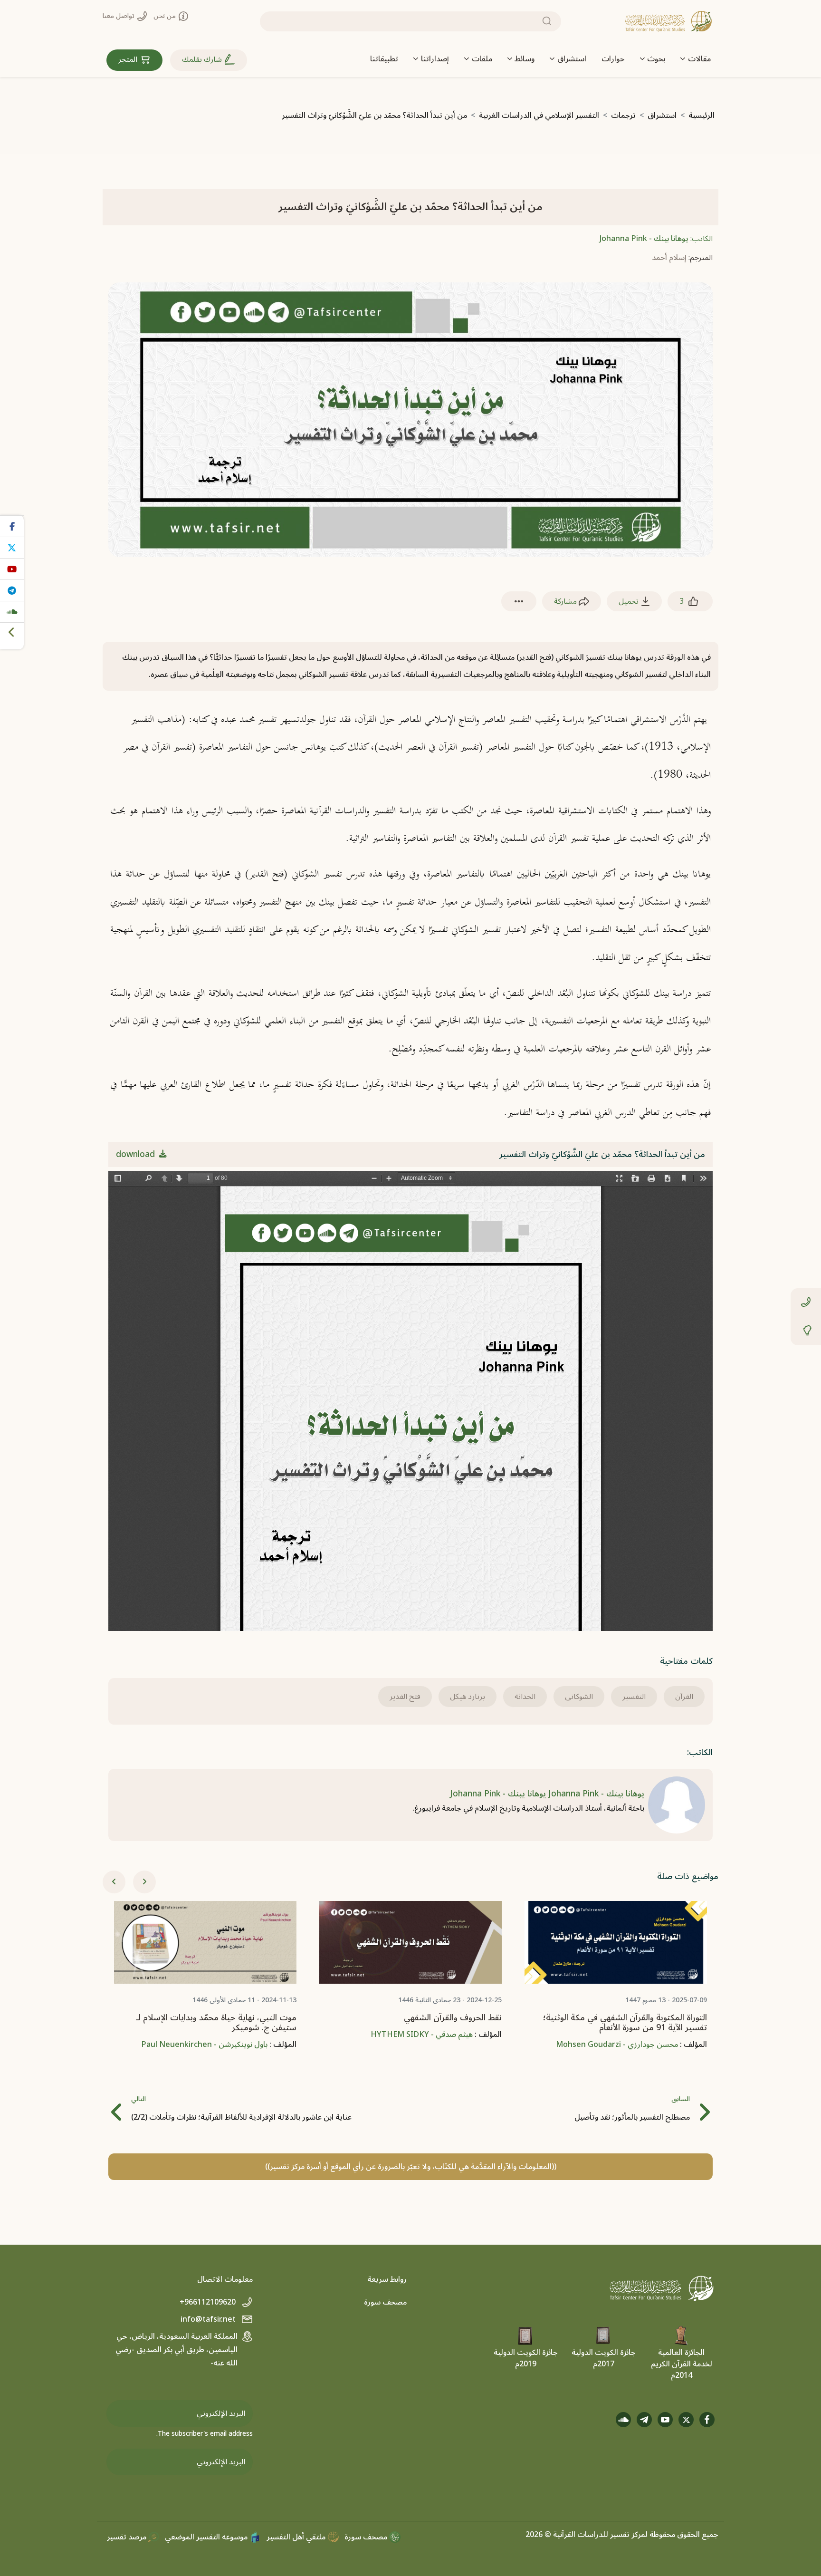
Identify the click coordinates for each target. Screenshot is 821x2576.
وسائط (525, 59)
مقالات (699, 59)
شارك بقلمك (203, 59)
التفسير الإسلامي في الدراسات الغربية (539, 116)
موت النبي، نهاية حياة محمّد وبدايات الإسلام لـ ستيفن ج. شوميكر (216, 2023)
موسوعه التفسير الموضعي (207, 2537)
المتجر (129, 59)
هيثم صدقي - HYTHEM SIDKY (422, 2035)
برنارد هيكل (468, 1697)
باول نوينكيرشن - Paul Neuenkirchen (204, 2045)
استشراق (572, 59)
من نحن (166, 16)
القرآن (684, 1697)
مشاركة (566, 601)
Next (144, 1882)
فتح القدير (405, 1697)
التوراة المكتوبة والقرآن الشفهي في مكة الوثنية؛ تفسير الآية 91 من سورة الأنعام (625, 2023)
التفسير (634, 1697)
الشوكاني (579, 1697)
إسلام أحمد (669, 258)
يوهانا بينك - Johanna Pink (644, 239)
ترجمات (623, 116)
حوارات (613, 59)
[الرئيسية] (668, 21)
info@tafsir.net (209, 2319)
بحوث (656, 59)
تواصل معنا (119, 16)
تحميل (630, 601)
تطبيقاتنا (384, 59)
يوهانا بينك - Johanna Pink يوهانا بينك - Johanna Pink (547, 1794)
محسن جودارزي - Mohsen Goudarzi (617, 2045)
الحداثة (525, 1697)
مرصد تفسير (128, 2537)
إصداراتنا (435, 59)
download (137, 1154)
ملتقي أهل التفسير (297, 2537)
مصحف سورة (385, 2302)
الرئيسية (702, 116)
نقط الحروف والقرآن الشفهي (453, 2018)
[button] (519, 602)
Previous (114, 1882)
